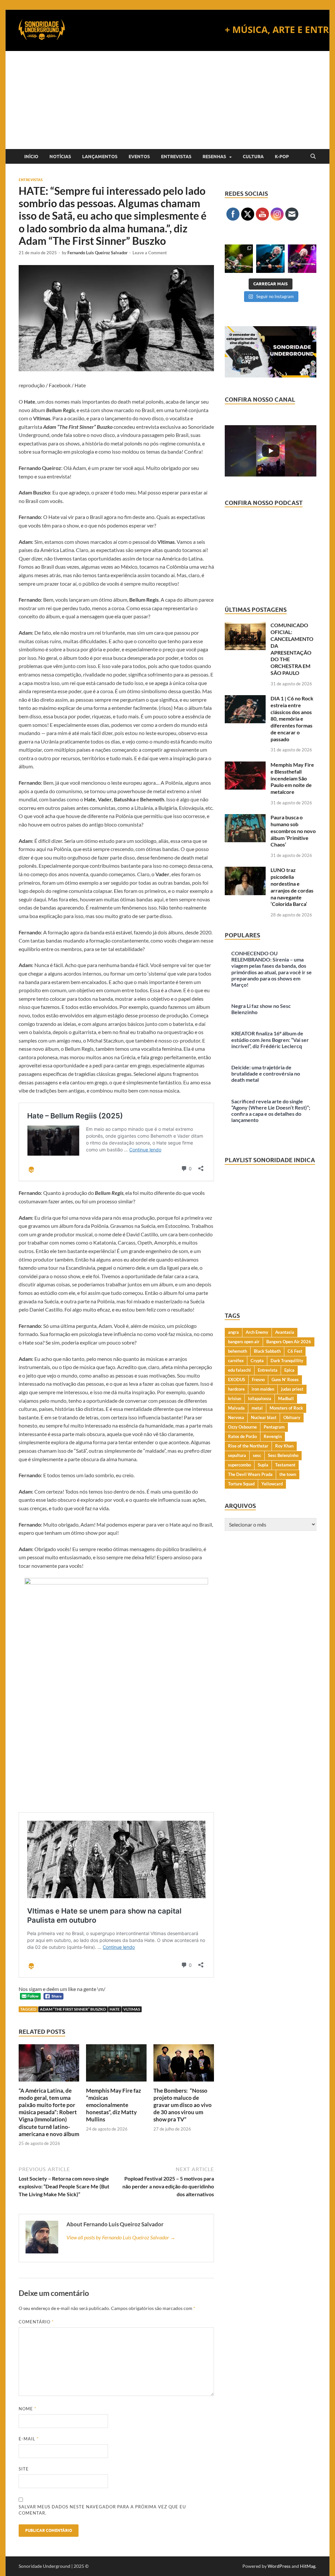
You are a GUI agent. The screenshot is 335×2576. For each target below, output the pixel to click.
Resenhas (214, 157)
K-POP (282, 157)
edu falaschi (239, 1370)
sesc (257, 1455)
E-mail (29, 2439)
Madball (286, 1398)
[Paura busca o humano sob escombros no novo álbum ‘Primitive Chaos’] (245, 818)
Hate (115, 2009)
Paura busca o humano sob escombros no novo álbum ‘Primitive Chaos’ (293, 831)
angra (233, 1332)
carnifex (236, 1361)
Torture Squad (241, 1484)
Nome (27, 2409)
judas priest (292, 1389)
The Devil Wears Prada (250, 1474)
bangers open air (244, 1342)
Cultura (253, 157)
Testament (285, 1465)
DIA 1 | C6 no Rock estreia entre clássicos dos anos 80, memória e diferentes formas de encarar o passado (292, 719)
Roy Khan (284, 1446)
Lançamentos (100, 157)
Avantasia (285, 1332)
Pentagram (274, 1427)
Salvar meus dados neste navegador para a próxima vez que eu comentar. (102, 2510)
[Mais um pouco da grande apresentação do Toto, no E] (270, 259)
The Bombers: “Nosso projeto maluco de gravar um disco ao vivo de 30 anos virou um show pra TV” (183, 2105)
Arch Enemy (257, 1332)
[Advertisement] (167, 100)
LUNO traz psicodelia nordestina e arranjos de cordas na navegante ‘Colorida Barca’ (292, 887)
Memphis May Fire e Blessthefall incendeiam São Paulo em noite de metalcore (292, 778)
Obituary (292, 1417)
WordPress (279, 2566)
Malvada (236, 1408)
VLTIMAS (132, 2009)
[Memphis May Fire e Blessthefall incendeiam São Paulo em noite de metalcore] (245, 765)
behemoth (238, 1351)
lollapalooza (260, 1398)
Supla (263, 1465)
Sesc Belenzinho (283, 1455)
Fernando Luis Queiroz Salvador (97, 253)
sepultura (237, 1455)
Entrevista (268, 1370)
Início (31, 157)
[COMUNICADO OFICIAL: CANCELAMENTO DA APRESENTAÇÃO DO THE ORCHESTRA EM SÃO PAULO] (245, 626)
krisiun (235, 1398)
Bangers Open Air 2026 (289, 1342)
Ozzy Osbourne (242, 1427)
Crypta (257, 1361)
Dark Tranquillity (287, 1361)
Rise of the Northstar (248, 1446)
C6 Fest (295, 1351)
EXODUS (237, 1380)
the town (288, 1474)
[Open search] (313, 157)
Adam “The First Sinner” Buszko (73, 2009)
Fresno (258, 1380)
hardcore (236, 1389)
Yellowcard (272, 1484)
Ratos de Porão (242, 1436)
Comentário (36, 2322)
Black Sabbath (267, 1351)
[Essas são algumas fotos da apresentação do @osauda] (239, 259)
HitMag (308, 2566)
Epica (289, 1370)
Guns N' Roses (285, 1380)
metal (257, 1408)
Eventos (139, 157)
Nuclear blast (264, 1417)
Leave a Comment (150, 253)
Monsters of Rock (286, 1408)
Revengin (273, 1436)
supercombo (239, 1465)
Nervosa (236, 1417)
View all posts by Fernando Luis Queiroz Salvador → (121, 2237)
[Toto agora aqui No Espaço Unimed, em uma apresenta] (302, 259)
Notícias (60, 157)
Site (24, 2469)
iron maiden (263, 1389)
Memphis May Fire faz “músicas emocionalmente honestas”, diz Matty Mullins (114, 2105)
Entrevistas (176, 157)
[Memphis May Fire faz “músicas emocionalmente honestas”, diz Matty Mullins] (116, 2065)
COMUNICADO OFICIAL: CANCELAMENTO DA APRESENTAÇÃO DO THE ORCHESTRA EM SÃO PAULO (292, 649)
